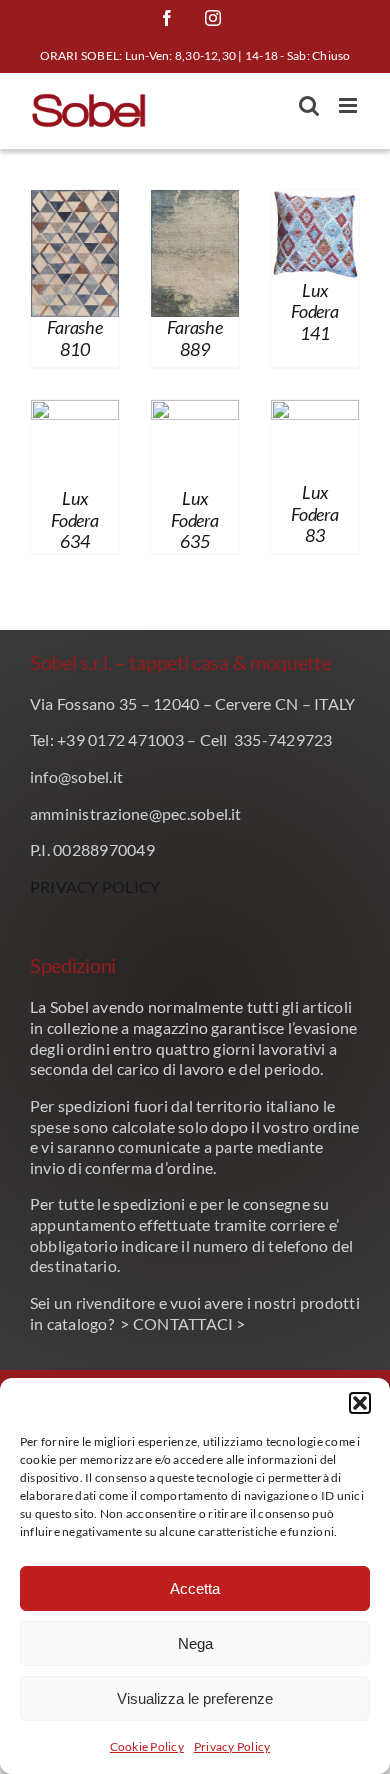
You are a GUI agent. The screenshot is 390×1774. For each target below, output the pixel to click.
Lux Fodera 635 (194, 519)
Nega (195, 1643)
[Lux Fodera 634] (75, 413)
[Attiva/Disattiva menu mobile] (349, 105)
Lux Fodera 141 (314, 311)
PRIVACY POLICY (95, 886)
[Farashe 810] (75, 203)
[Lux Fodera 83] (315, 413)
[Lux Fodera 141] (315, 203)
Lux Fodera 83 (314, 513)
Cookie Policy (147, 1746)
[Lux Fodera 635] (195, 413)
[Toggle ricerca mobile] (309, 105)
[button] (360, 1403)
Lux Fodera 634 (74, 519)
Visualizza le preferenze (195, 1698)
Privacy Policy (232, 1746)
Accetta (195, 1588)
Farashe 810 (74, 338)
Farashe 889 (194, 338)
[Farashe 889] (195, 203)
